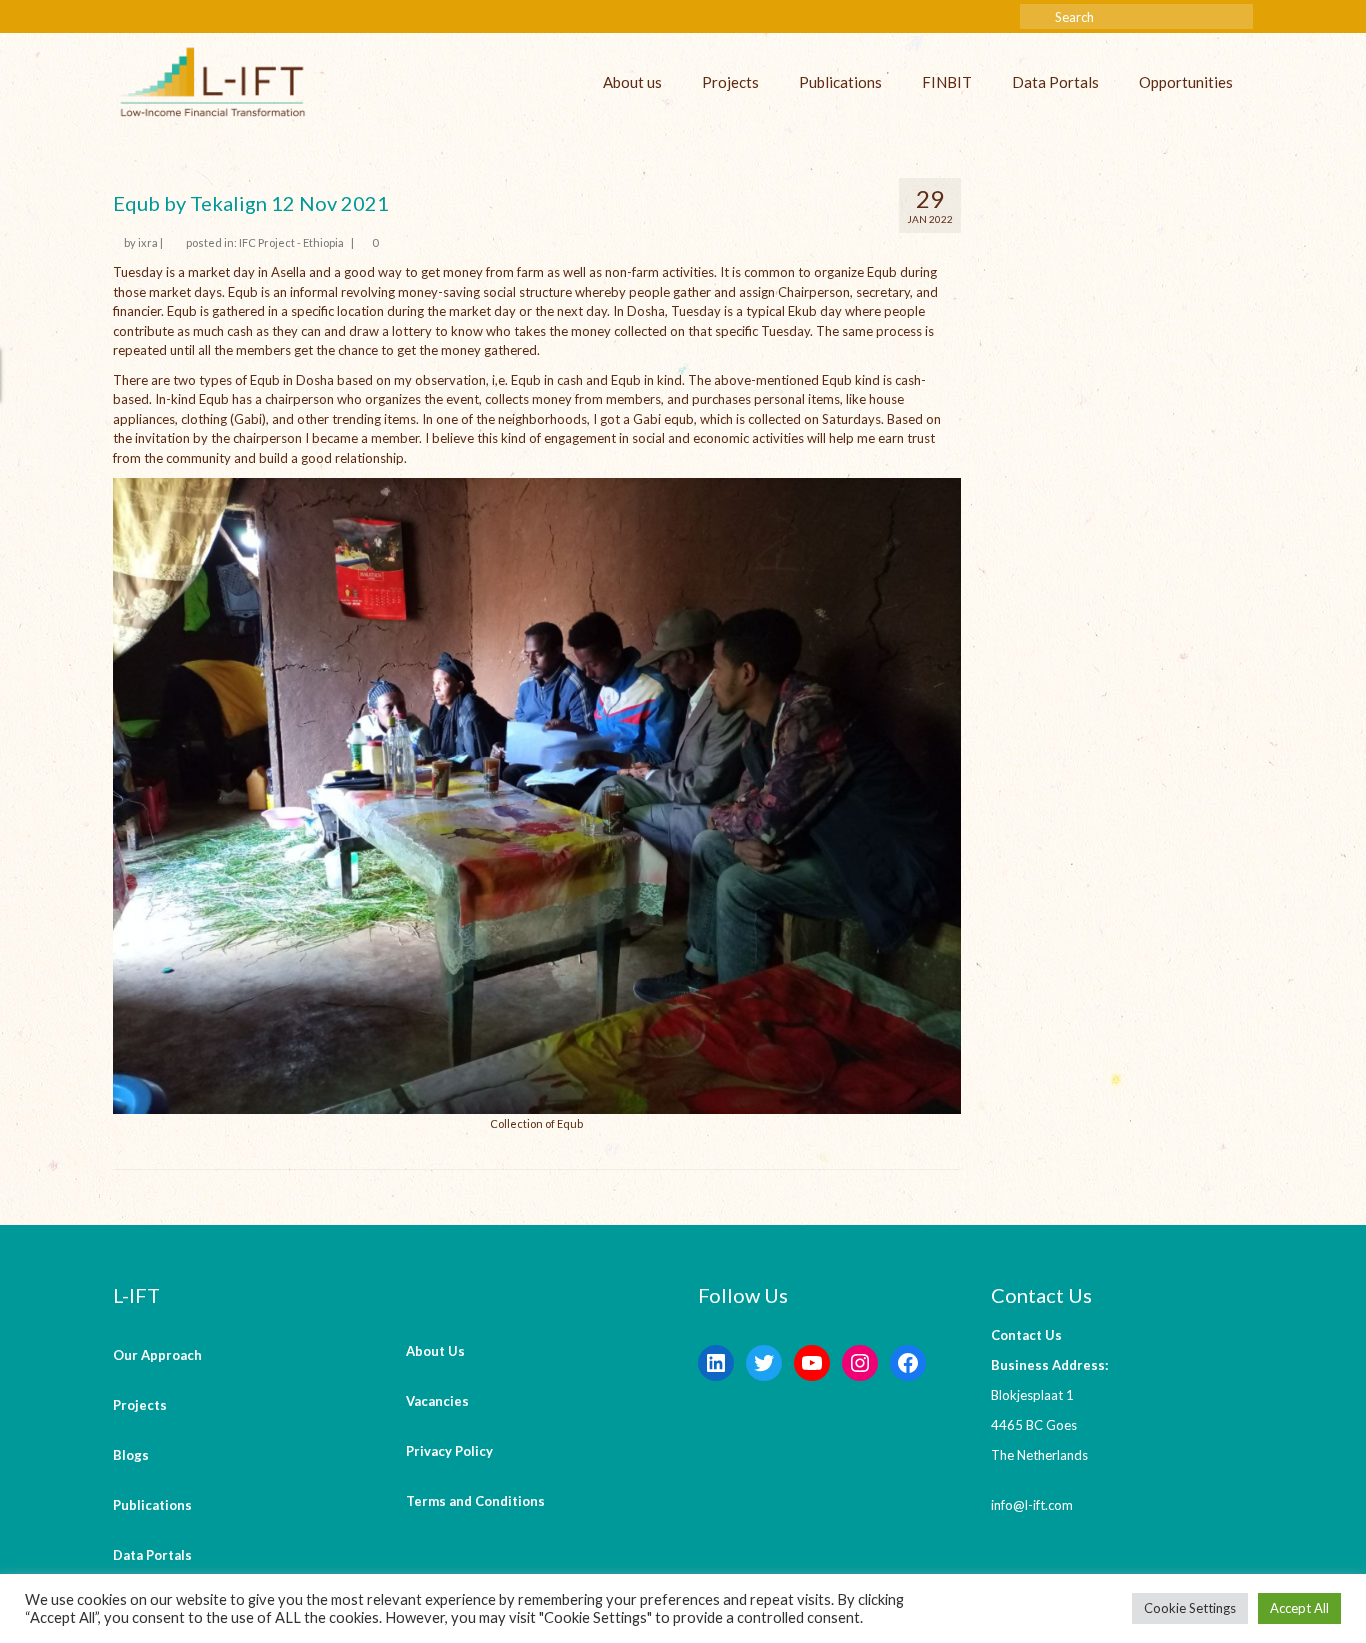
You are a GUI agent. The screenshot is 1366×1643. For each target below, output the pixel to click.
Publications (840, 82)
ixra (148, 242)
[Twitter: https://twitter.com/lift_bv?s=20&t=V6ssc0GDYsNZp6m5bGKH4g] (764, 1363)
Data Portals (1055, 82)
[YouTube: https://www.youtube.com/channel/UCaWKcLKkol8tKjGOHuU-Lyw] (812, 1363)
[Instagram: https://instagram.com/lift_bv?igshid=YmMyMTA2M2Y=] (860, 1363)
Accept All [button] (1299, 1608)
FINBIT (947, 82)
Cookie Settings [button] (1190, 1608)
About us (632, 82)
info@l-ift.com (1032, 1505)
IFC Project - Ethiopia (291, 242)
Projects (730, 82)
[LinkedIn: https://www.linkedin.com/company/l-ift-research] (716, 1363)
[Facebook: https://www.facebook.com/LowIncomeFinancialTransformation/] (908, 1363)
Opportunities (1186, 82)
